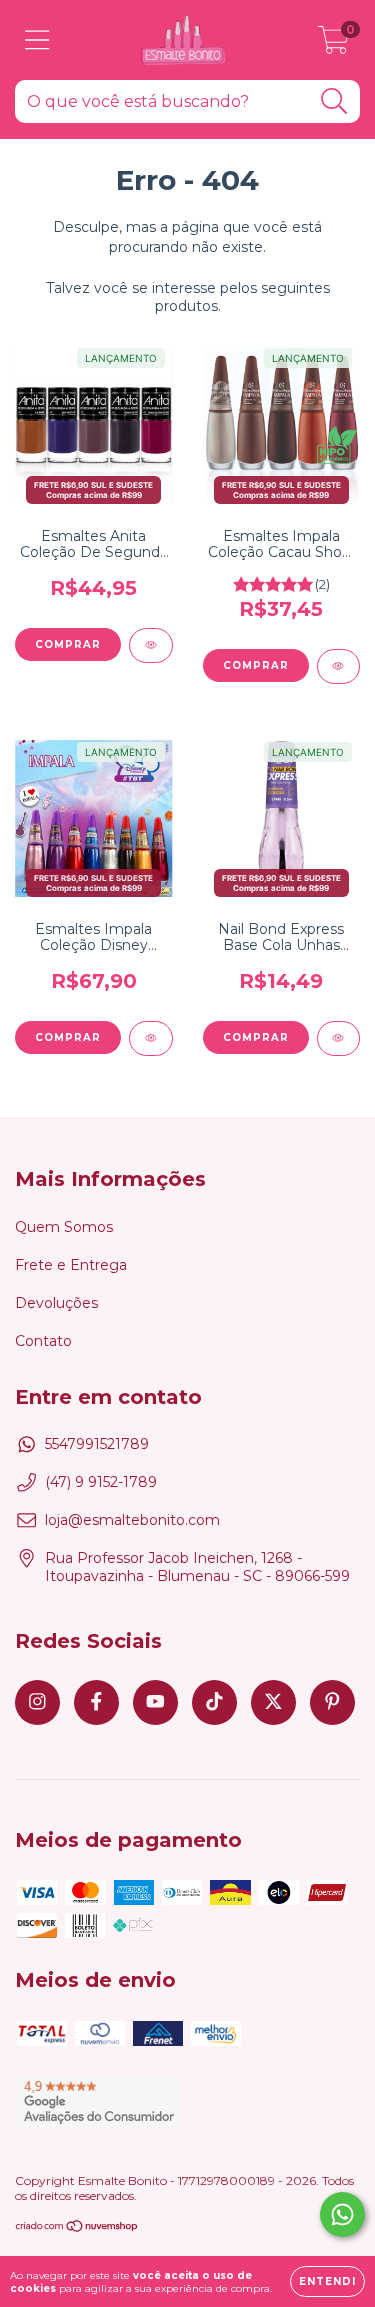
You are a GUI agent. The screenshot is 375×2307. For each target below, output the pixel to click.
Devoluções (56, 1303)
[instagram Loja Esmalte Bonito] (37, 1702)
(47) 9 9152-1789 (101, 1482)
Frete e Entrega (71, 1265)
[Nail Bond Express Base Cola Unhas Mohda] (339, 1038)
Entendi (327, 2281)
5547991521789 (97, 1444)
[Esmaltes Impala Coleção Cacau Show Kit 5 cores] (339, 666)
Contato (43, 1341)
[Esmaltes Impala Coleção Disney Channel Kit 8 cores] (151, 1038)
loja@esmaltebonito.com (132, 1520)
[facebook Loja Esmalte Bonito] (96, 1702)
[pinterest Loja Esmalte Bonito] (332, 1702)
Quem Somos (64, 1227)
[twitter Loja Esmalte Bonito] (273, 1702)
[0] (333, 45)
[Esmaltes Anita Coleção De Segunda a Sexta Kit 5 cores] (151, 645)
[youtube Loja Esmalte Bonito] (155, 1702)
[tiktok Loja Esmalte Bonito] (214, 1702)
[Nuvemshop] (77, 2228)
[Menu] (37, 40)
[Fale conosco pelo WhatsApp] (342, 2214)
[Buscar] (334, 101)
